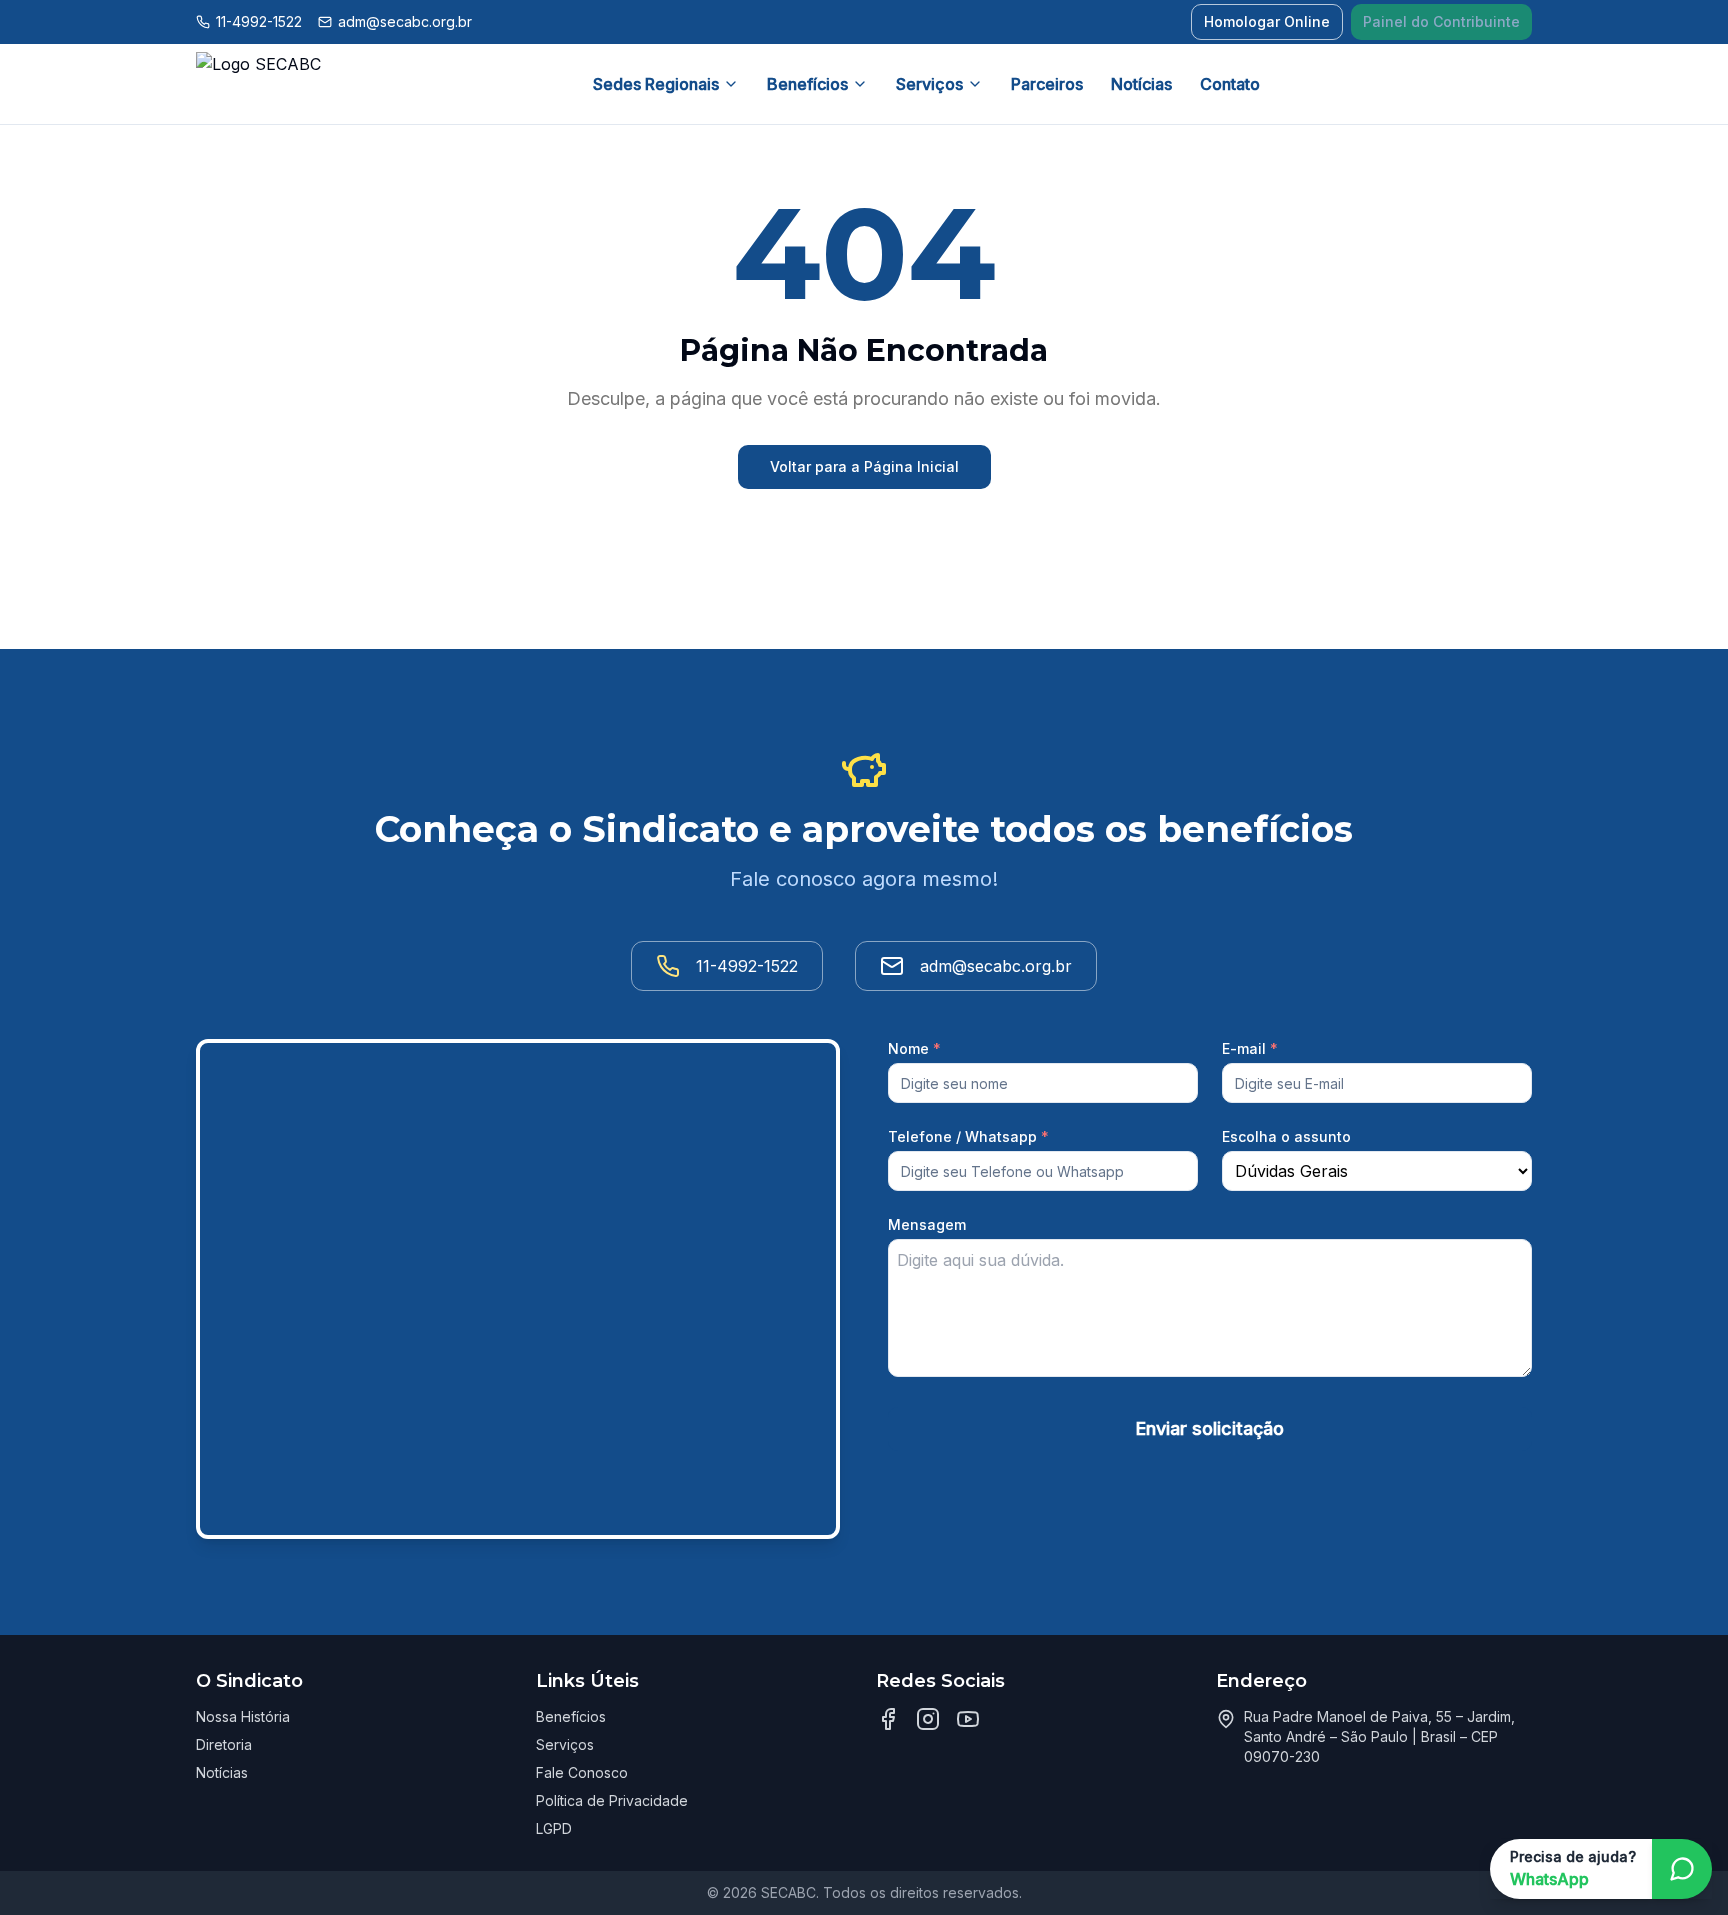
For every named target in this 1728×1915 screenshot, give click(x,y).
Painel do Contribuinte (1441, 21)
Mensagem (927, 1224)
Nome (914, 1048)
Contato (1230, 84)
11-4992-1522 (259, 21)
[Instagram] (928, 1719)
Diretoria (224, 1744)
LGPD (554, 1828)
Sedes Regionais (656, 84)
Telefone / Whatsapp (968, 1136)
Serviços (929, 84)
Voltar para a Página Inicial (864, 466)
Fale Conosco (582, 1772)
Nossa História (243, 1716)
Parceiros (1047, 84)
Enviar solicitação (1210, 1428)
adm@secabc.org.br (405, 21)
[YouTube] (968, 1719)
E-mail (1250, 1048)
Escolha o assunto (1286, 1136)
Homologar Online (1267, 21)
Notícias (1141, 84)
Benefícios (807, 84)
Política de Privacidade (612, 1800)
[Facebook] (888, 1719)
